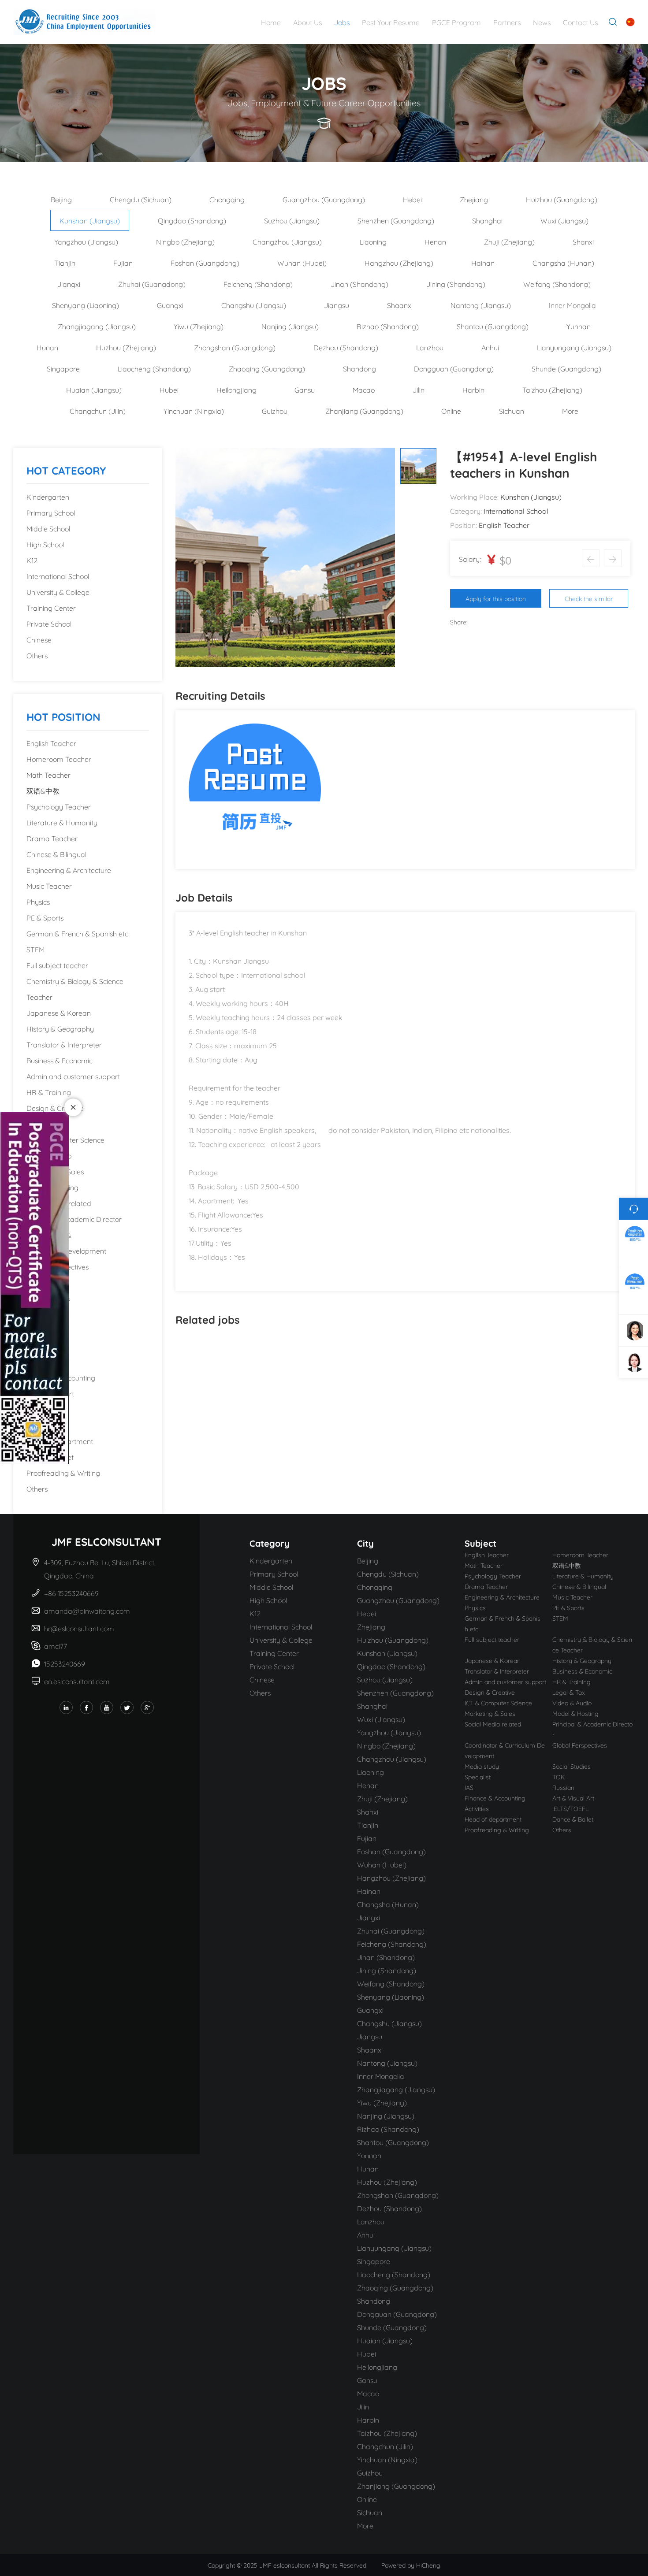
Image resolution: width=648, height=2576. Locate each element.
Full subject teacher (57, 965)
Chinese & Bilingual (56, 854)
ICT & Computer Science (65, 1139)
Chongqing (227, 199)
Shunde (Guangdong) (566, 368)
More (570, 410)
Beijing (61, 199)
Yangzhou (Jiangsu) (86, 241)
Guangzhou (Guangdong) (324, 199)
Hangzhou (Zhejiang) (399, 262)
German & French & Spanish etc (77, 933)
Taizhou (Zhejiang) (552, 389)
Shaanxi (400, 305)
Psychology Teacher (59, 806)
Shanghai (487, 220)
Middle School (48, 528)
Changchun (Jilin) (98, 410)
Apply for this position (496, 598)
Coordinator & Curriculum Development (66, 1242)
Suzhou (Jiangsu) (292, 220)
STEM (35, 949)
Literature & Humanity (62, 822)
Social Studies (48, 1298)
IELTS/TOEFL (47, 1425)
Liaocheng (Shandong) (154, 368)
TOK (34, 1330)
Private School (49, 623)
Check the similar (589, 598)
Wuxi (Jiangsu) (564, 220)
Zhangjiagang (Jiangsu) (97, 326)
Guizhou (275, 410)
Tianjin (65, 262)
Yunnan (579, 326)
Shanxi (583, 241)
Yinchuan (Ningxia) (194, 410)
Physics (38, 901)
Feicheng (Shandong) (258, 284)
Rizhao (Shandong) (388, 326)
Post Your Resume (391, 22)
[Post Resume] (255, 788)
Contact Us (580, 22)
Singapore (63, 368)
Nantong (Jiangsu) (481, 305)
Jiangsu (337, 305)
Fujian (123, 262)
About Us (307, 22)
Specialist (41, 1314)
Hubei (169, 389)
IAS (32, 1346)
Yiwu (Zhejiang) (199, 326)
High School (45, 544)
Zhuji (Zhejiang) (509, 241)
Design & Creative (55, 1108)
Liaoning (373, 241)
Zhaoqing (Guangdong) (267, 368)
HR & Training (49, 1092)
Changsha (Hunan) (563, 262)
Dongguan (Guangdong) (454, 368)
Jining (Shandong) (456, 284)
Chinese (39, 639)
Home (271, 22)
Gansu (305, 389)
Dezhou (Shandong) (346, 347)
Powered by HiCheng (411, 2565)
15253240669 (65, 1663)
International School (58, 576)
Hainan (483, 262)
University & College (58, 592)
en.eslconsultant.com (77, 1681)
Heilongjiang (236, 389)
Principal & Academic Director (74, 1219)
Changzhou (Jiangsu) (287, 241)
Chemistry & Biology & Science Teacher (75, 989)
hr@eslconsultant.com (79, 1628)
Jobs (342, 22)
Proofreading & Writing (63, 1472)
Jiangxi (69, 284)
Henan (435, 241)
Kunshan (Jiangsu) (90, 220)
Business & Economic (60, 1060)
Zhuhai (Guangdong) (152, 284)
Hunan (47, 347)
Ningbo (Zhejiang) (185, 241)
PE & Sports (45, 917)
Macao (364, 389)
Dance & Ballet (50, 1457)
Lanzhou (430, 347)
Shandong (359, 368)
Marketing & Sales (55, 1171)
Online (451, 410)
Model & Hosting (52, 1187)
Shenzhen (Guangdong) (396, 220)
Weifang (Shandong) (557, 284)
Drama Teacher (52, 838)
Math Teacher (48, 774)
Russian (39, 1361)
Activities (40, 1409)
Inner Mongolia (572, 305)
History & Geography (60, 1028)
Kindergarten (48, 496)
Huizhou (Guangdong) (562, 199)
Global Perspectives (58, 1266)
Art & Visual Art (50, 1393)
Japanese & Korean (59, 1012)
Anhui (490, 347)
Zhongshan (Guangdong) (235, 347)
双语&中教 (43, 790)
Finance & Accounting (61, 1377)
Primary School (51, 512)
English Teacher (51, 743)
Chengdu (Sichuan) (141, 199)
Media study (46, 1282)
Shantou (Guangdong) (493, 326)
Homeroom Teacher (59, 759)
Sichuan (512, 410)
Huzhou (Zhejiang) (126, 347)
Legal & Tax (45, 1123)
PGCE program (456, 22)
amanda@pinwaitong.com (87, 1610)
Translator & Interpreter (64, 1044)
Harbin (473, 389)
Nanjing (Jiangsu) (290, 326)
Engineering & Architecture (69, 870)
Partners (507, 22)
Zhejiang (474, 199)
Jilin (419, 389)
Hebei (412, 199)
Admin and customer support (73, 1076)
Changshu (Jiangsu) (254, 305)
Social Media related (59, 1203)
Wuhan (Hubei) (302, 262)
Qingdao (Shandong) (192, 220)
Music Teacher (49, 885)
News (542, 22)
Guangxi (170, 305)
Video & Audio (49, 1155)
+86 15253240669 (72, 1593)
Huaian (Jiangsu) (94, 389)
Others (37, 655)
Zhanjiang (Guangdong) (364, 410)
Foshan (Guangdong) (205, 262)
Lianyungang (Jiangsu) (574, 347)
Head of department (60, 1441)
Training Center (51, 607)
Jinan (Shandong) (359, 284)
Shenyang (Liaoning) (86, 305)
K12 (32, 560)
